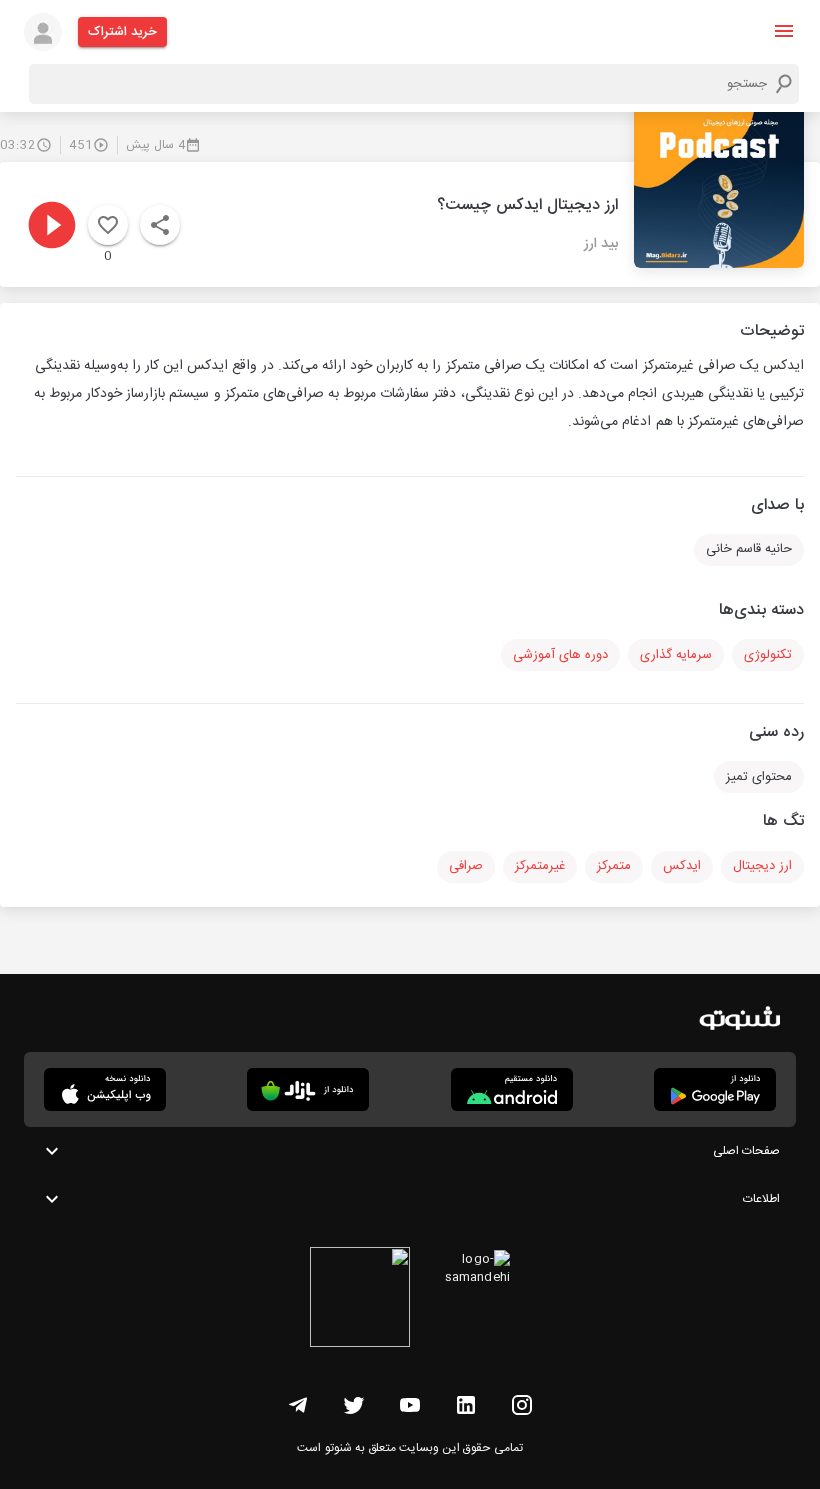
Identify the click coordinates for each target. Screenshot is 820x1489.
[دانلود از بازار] (308, 1089)
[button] (784, 31)
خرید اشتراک (122, 32)
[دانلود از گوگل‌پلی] (715, 1089)
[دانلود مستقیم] (512, 1089)
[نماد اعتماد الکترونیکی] (360, 1300)
